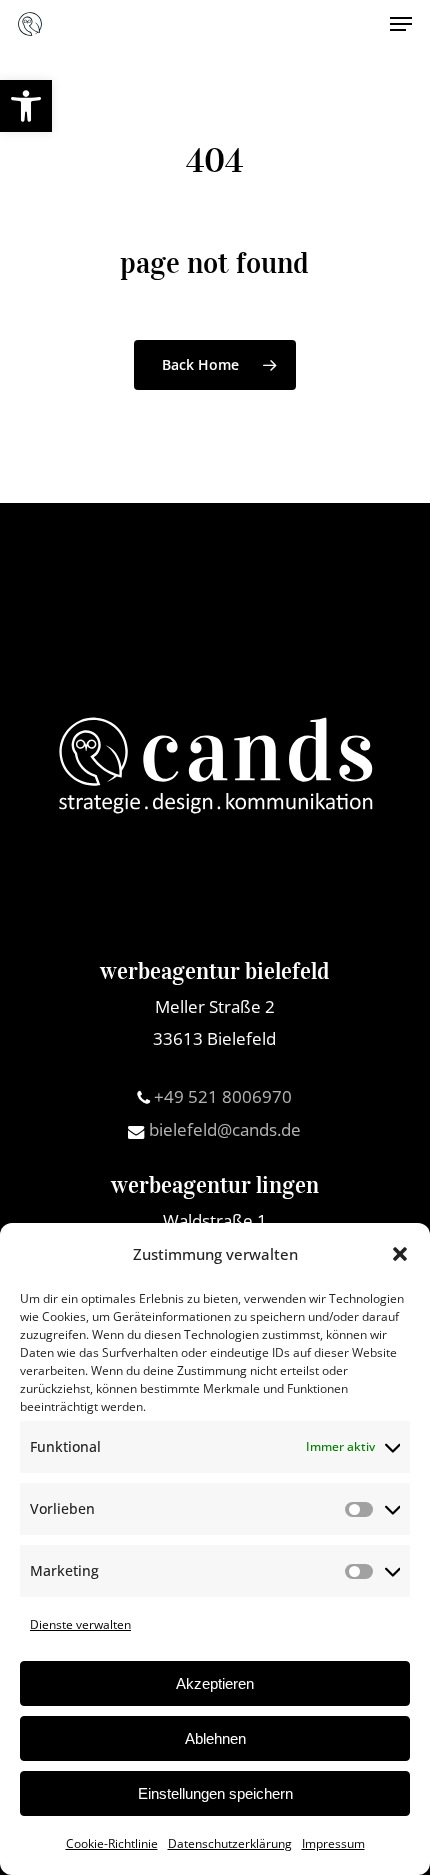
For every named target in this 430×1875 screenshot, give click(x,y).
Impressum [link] (333, 1843)
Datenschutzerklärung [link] (230, 1843)
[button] (400, 1254)
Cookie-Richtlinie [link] (112, 1843)
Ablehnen (215, 1738)
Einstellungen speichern (215, 1793)
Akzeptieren (215, 1683)
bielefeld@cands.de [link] (223, 1129)
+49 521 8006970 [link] (221, 1096)
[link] (26, 106)
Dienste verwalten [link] (80, 1624)
